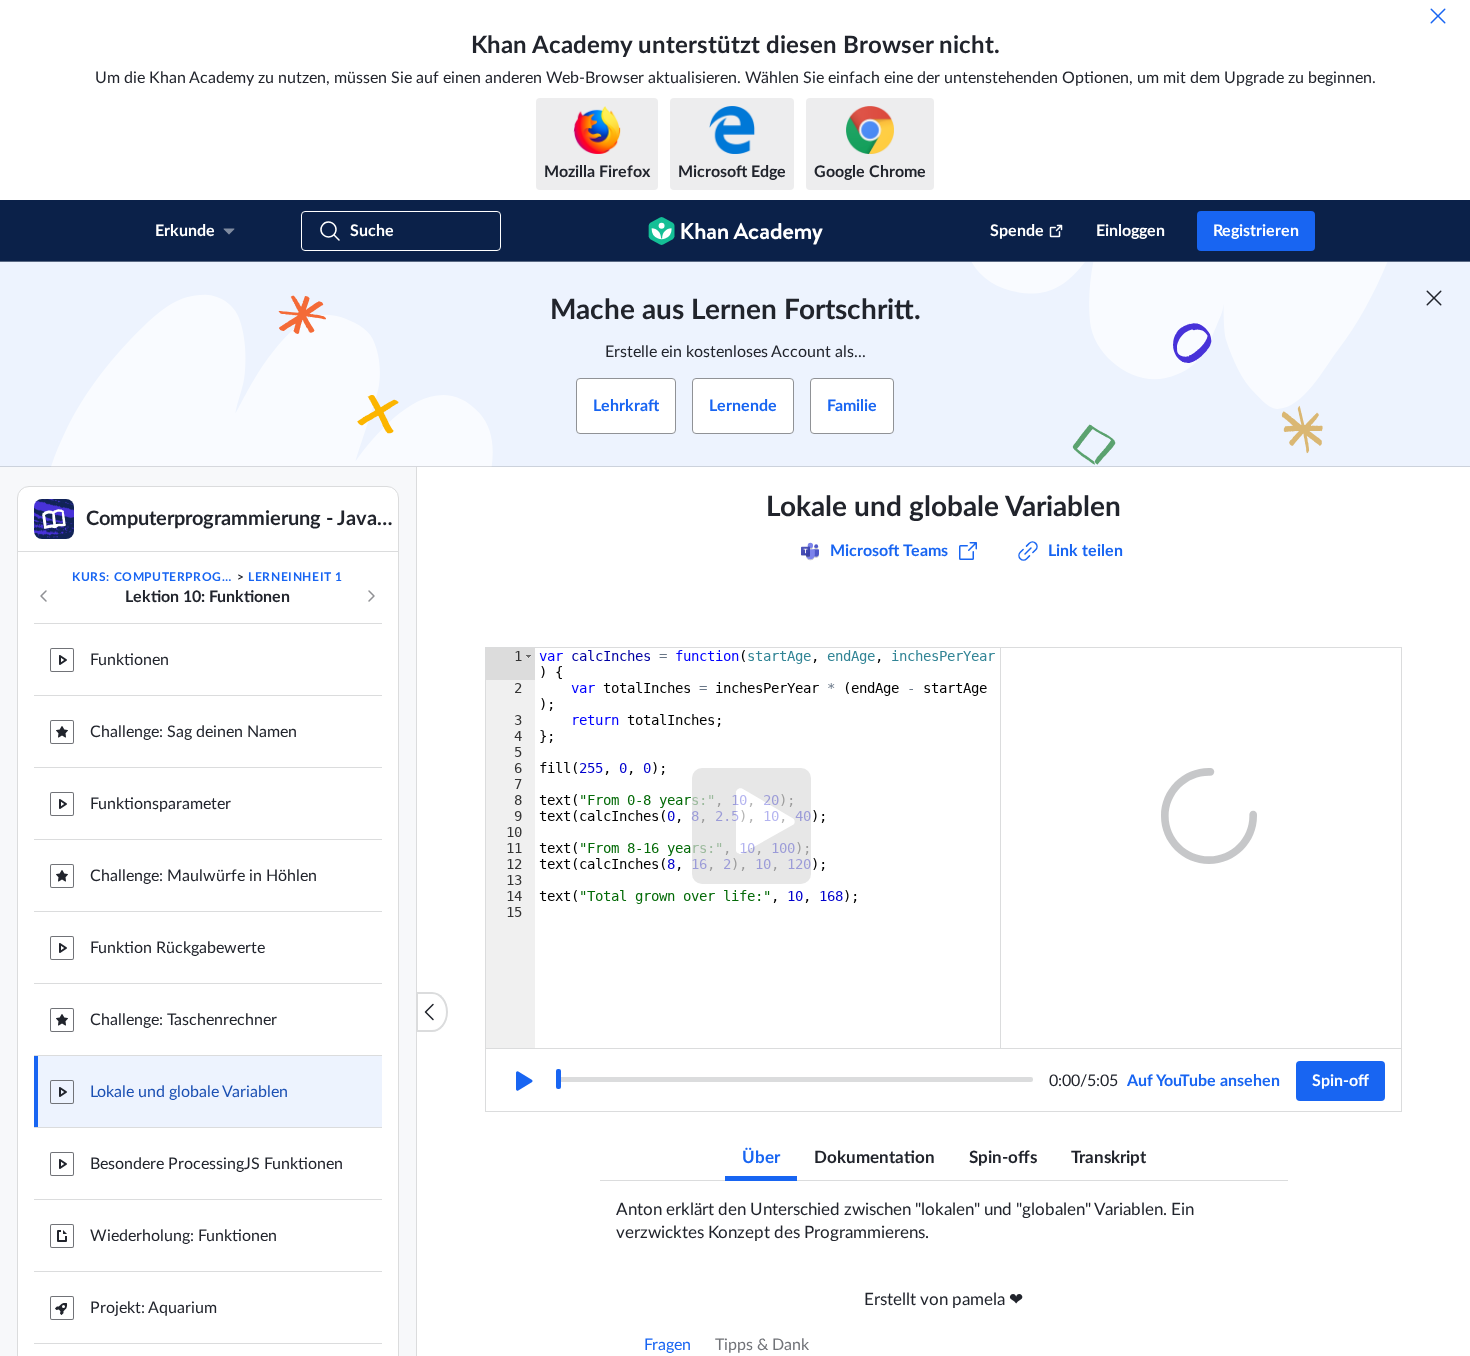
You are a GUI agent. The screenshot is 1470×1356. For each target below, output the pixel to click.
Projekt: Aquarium (153, 1308)
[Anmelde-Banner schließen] (1434, 298)
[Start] (522, 1081)
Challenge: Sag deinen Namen (193, 732)
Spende (1017, 231)
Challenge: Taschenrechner (183, 1020)
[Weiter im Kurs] (371, 596)
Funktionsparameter (160, 804)
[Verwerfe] (1438, 16)
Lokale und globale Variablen (189, 1092)
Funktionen (129, 660)
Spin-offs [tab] (1003, 1157)
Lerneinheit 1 (295, 577)
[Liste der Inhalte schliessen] (432, 1012)
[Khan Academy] (735, 231)
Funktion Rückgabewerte (177, 948)
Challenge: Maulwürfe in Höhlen (203, 876)
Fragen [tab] (667, 1345)
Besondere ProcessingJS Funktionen (216, 1164)
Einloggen (1130, 231)
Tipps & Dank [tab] (762, 1345)
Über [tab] (761, 1157)
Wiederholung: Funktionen (183, 1236)
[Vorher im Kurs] (44, 596)
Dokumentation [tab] (874, 1157)
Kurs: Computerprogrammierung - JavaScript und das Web (152, 577)
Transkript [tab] (1108, 1157)
